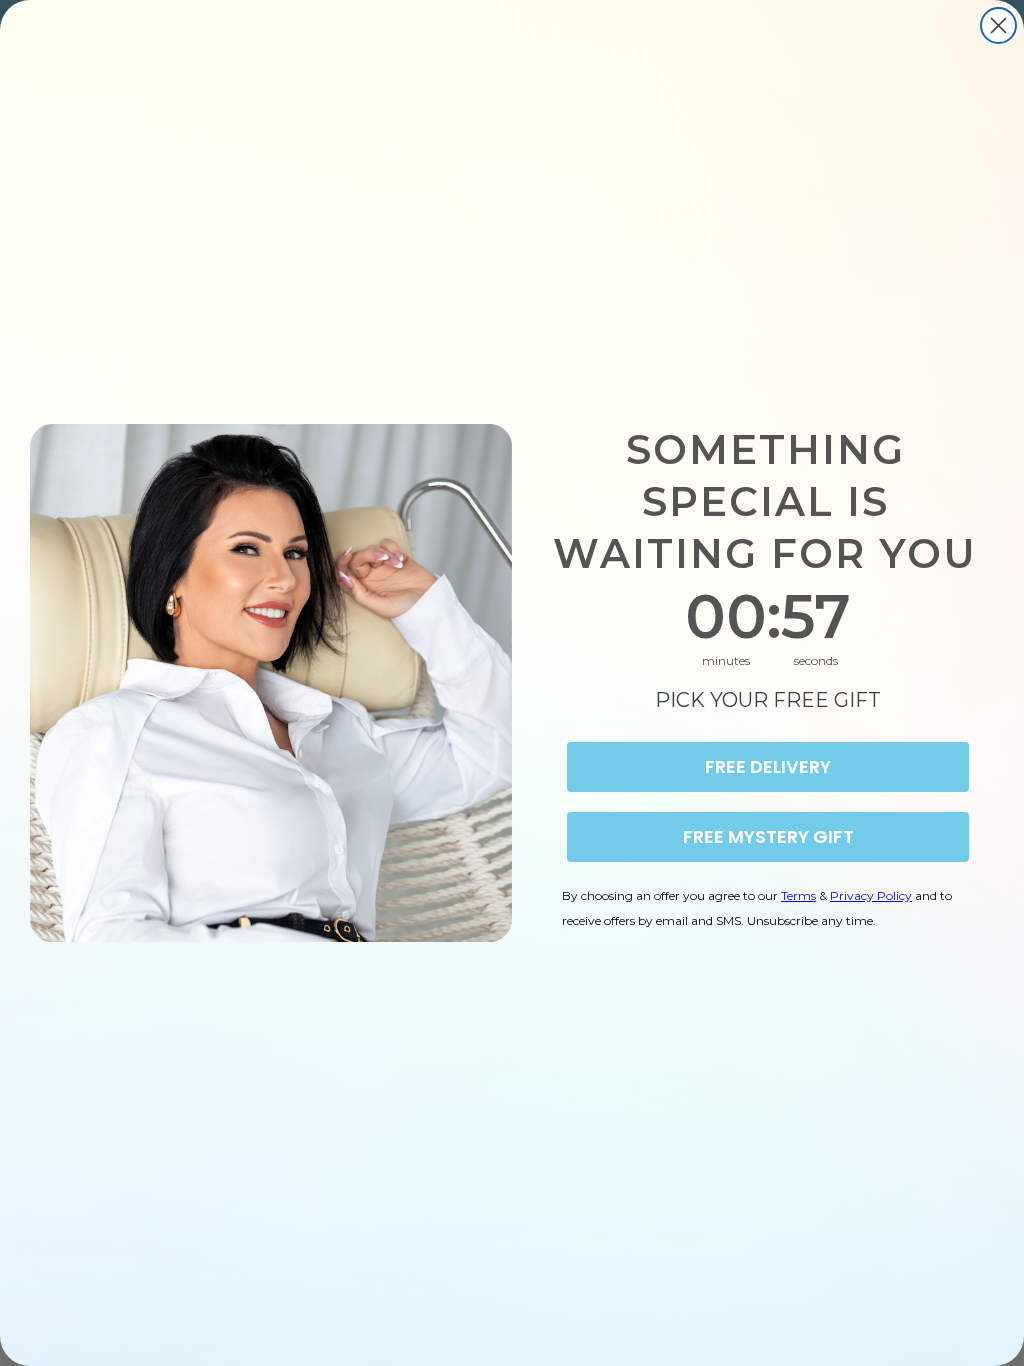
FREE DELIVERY (768, 766)
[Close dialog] (998, 25)
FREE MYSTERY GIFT (768, 836)
